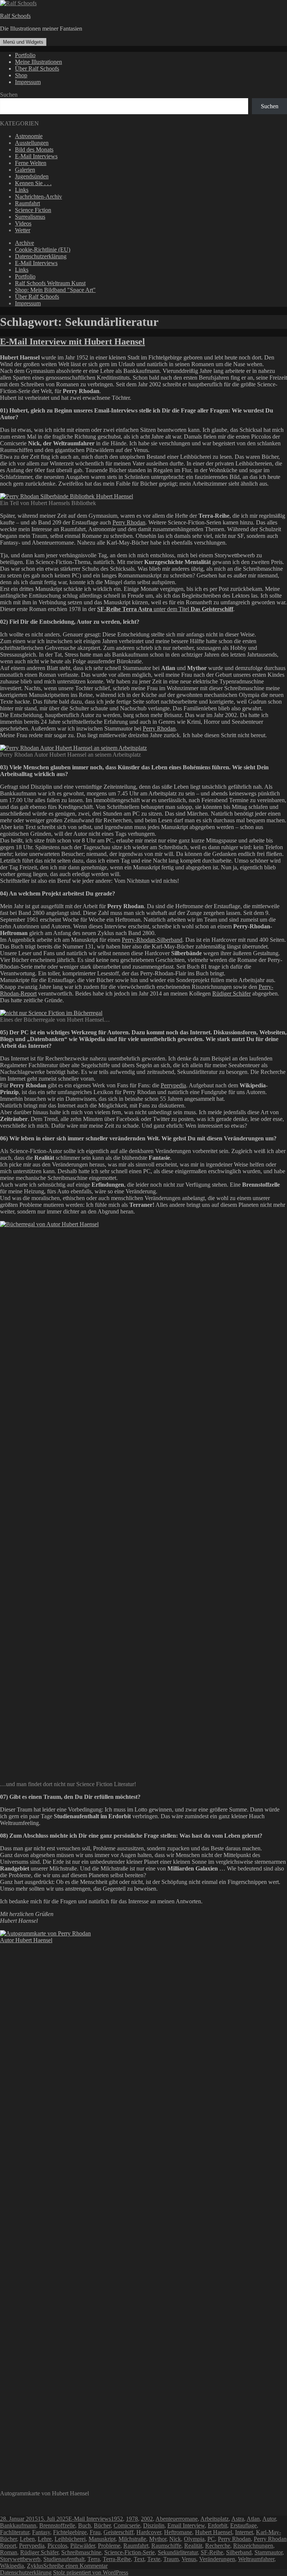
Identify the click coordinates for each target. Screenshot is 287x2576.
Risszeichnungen (253, 2546)
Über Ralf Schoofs (37, 68)
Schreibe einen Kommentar (75, 2566)
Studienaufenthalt (64, 2559)
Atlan (253, 2519)
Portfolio (25, 55)
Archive (24, 243)
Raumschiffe (166, 2546)
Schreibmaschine (81, 2552)
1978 (132, 2519)
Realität (193, 2546)
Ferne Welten (31, 163)
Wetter (23, 230)
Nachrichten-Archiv (38, 197)
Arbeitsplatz (215, 2519)
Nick (175, 2539)
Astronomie (29, 136)
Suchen (9, 95)
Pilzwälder (83, 2546)
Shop (21, 75)
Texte (154, 2559)
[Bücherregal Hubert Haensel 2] (51, 1013)
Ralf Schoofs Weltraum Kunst (50, 283)
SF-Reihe (212, 2552)
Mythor (158, 2539)
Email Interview (186, 2525)
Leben (27, 2539)
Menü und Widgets (23, 42)
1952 (117, 2519)
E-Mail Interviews (36, 156)
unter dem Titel (165, 609)
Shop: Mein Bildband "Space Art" (55, 290)
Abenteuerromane (177, 2519)
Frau (95, 2532)
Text (139, 2559)
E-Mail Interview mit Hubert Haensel (72, 342)
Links (22, 190)
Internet (244, 2532)
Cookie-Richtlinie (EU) (43, 250)
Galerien (25, 170)
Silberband (239, 2552)
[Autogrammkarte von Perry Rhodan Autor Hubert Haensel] (53, 1940)
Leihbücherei (70, 2539)
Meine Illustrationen (38, 62)
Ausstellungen (32, 143)
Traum (171, 2559)
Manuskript (102, 2539)
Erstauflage (243, 2525)
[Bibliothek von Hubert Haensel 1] (83, 1224)
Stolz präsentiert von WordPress (91, 2572)
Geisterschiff (118, 2532)
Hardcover (149, 2532)
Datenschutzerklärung (41, 256)
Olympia (194, 2539)
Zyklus (35, 2566)
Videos (23, 223)
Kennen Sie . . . (33, 183)
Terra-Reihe (117, 2559)
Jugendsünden (32, 176)
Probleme (109, 2546)
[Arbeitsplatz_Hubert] (73, 748)
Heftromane (178, 2532)
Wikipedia (12, 2566)
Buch (84, 2525)
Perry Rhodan (129, 522)
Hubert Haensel (214, 2532)
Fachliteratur (15, 2532)
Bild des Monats (34, 149)
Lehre (45, 2539)
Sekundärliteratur (178, 2552)
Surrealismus (30, 217)
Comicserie (127, 2525)
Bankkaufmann (18, 2525)
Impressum (28, 82)
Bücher (102, 2525)
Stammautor (269, 2552)
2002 (147, 2519)
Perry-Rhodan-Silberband (152, 940)
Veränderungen (217, 2559)
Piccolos (57, 2546)
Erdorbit (217, 2525)
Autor (269, 2519)
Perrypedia (173, 1085)
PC (211, 2539)
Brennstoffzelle (57, 2525)
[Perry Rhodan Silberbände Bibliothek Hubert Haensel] (67, 496)
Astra (238, 2519)
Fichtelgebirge (70, 2532)
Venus (189, 2559)
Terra (94, 2559)
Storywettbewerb (20, 2559)
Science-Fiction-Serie (129, 2552)
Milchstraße (132, 2539)
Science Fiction (33, 210)
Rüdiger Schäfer (232, 993)
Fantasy (41, 2532)
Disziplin (154, 2525)
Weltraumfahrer (256, 2559)
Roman (9, 2552)
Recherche (218, 2546)
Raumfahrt (27, 203)
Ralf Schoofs (15, 16)
